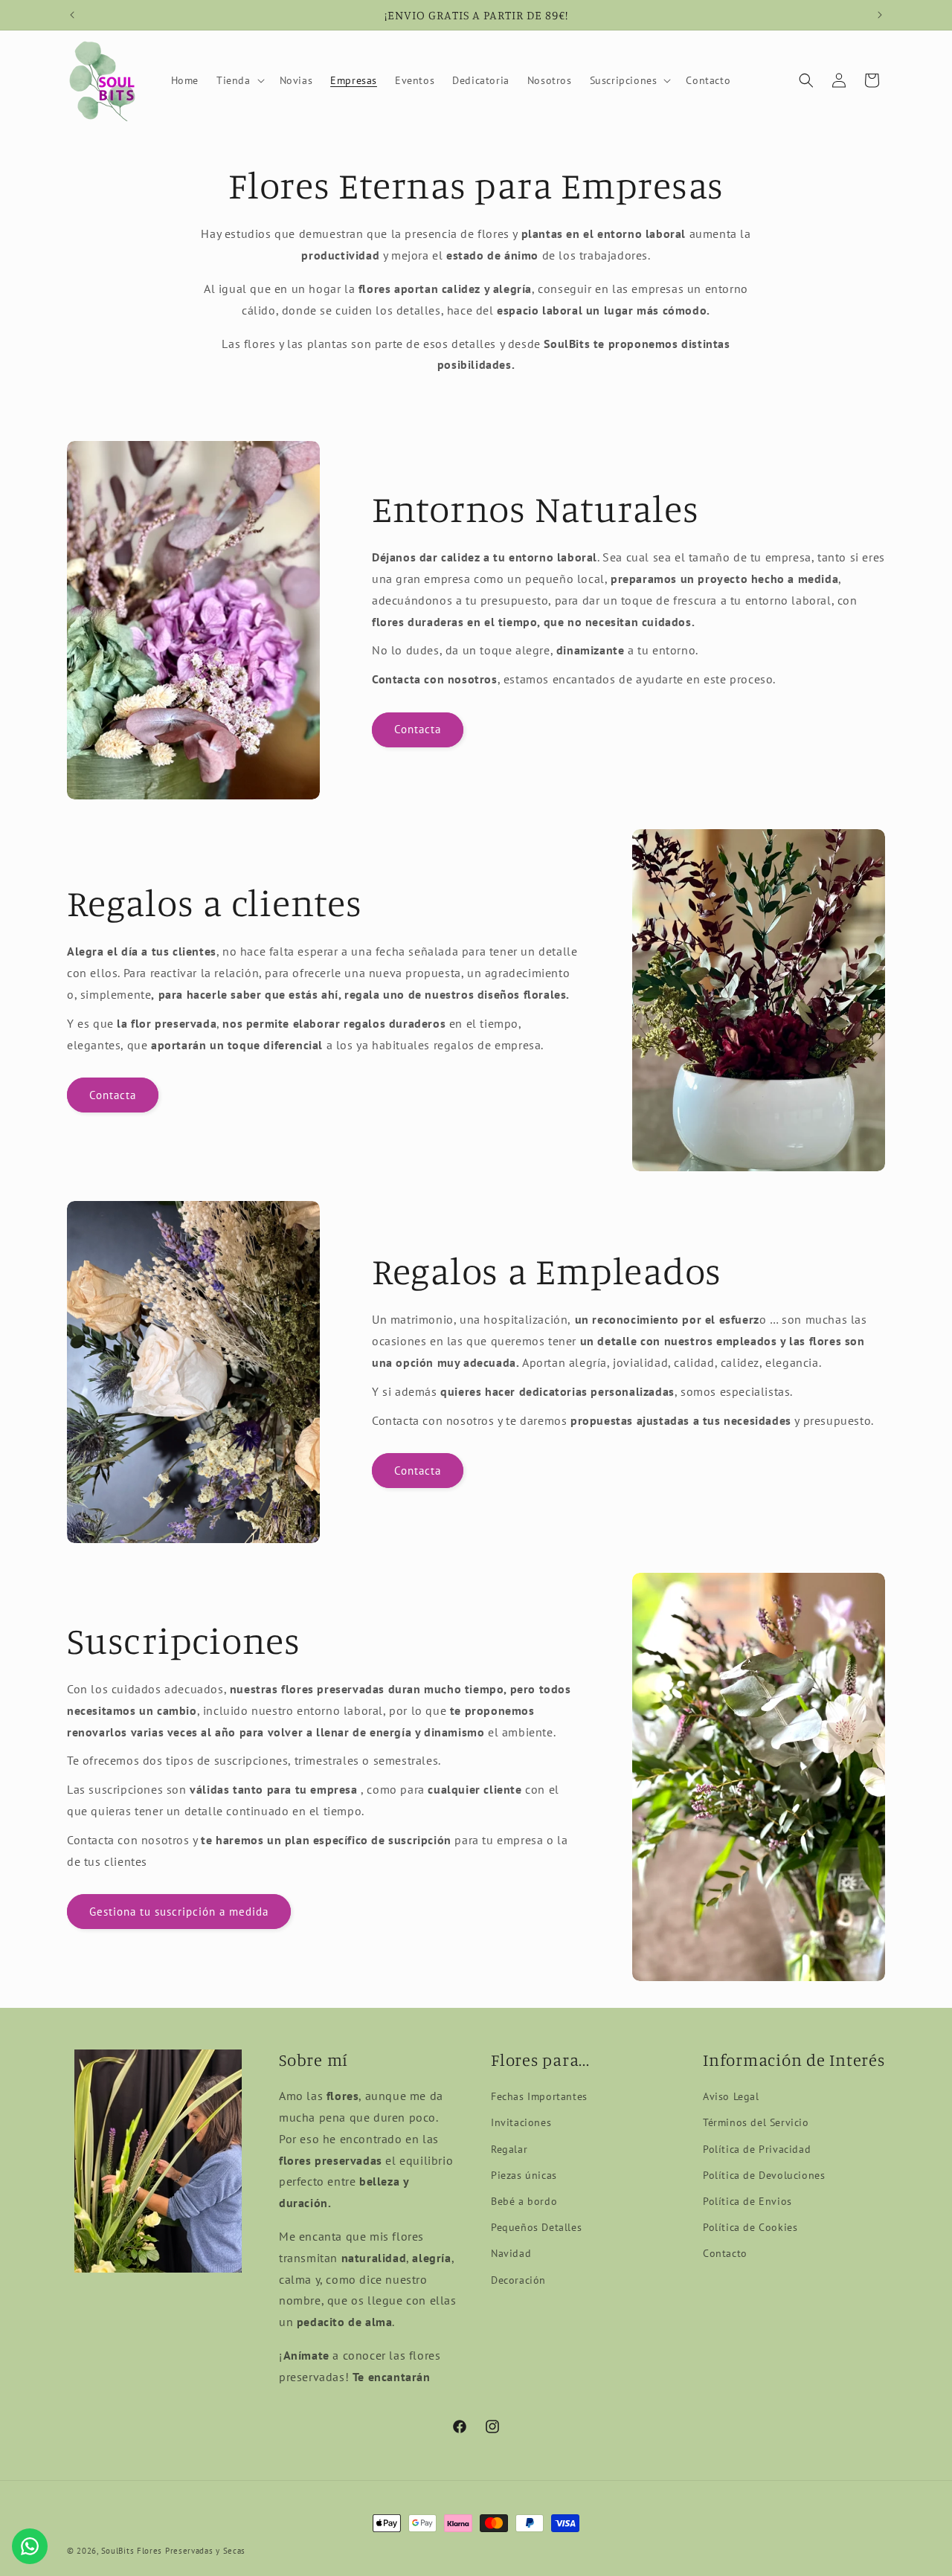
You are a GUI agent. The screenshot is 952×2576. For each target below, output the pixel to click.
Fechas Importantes (539, 2096)
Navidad (511, 2253)
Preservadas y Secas (205, 2551)
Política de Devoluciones (764, 2175)
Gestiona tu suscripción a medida (179, 1912)
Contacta (418, 729)
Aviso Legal (731, 2096)
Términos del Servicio (756, 2122)
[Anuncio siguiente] (880, 15)
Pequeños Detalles (536, 2227)
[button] (239, 80)
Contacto (725, 2253)
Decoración (518, 2280)
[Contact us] (30, 2546)
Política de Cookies (750, 2227)
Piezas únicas (524, 2175)
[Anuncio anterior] (72, 15)
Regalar (509, 2149)
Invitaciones (521, 2122)
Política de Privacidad (757, 2149)
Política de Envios (747, 2201)
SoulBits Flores (132, 2551)
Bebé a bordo (524, 2201)
